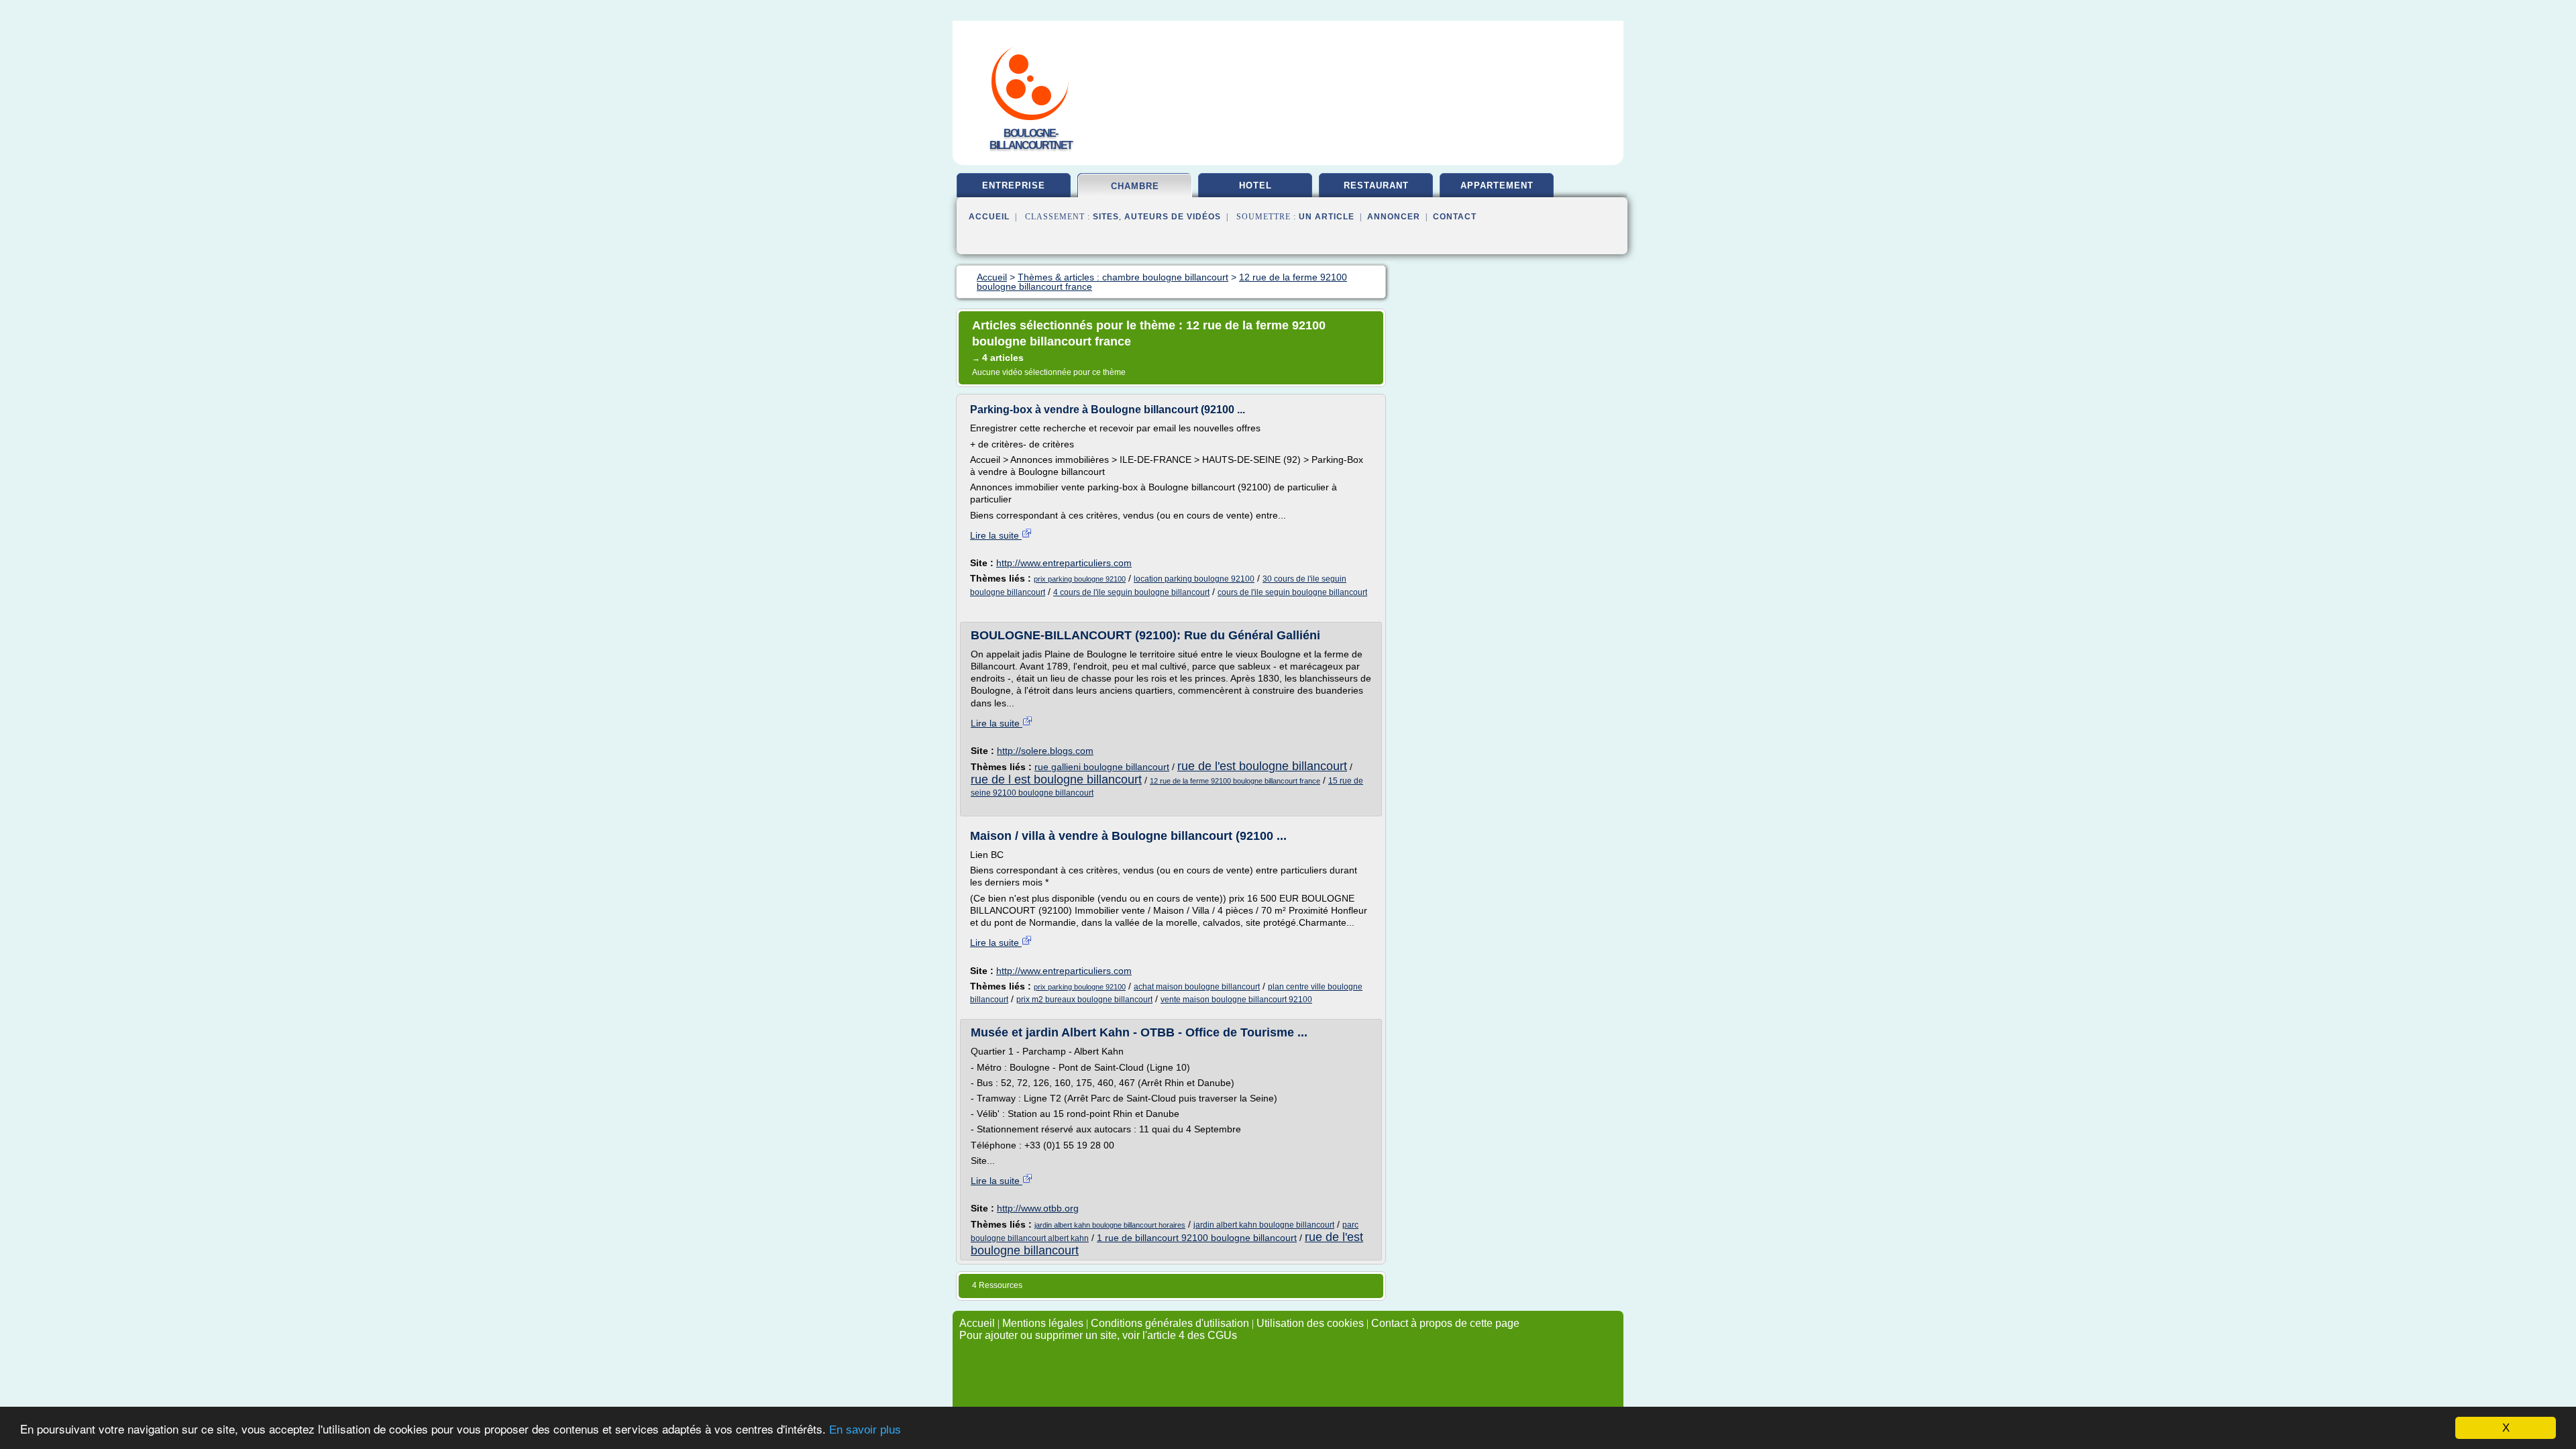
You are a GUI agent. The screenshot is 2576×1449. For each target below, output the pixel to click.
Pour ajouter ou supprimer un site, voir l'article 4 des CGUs (1098, 1335)
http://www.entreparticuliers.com (1064, 563)
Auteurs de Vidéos (1173, 217)
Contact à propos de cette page (1445, 1323)
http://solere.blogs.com (1045, 751)
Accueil (989, 217)
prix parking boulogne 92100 (1080, 579)
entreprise (1014, 185)
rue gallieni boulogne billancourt (1102, 767)
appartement (1497, 185)
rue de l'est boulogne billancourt (1262, 766)
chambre (1135, 186)
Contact (1455, 217)
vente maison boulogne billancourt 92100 (1236, 1000)
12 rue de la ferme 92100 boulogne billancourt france (1235, 781)
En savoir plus (865, 1430)
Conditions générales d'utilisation (1170, 1323)
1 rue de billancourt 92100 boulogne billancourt (1197, 1238)
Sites (1106, 217)
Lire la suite (996, 535)
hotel (1255, 185)
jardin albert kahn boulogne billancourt (1264, 1225)
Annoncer (1394, 217)
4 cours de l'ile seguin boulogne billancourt (1131, 592)
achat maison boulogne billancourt (1197, 987)
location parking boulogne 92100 (1194, 579)
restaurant (1376, 185)
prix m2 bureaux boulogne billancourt (1084, 1000)
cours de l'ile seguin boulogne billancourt (1292, 592)
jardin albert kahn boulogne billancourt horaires (1110, 1225)
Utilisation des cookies (1310, 1323)
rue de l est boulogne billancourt (1056, 780)
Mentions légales (1043, 1323)
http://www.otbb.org (1038, 1208)
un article (1327, 217)
